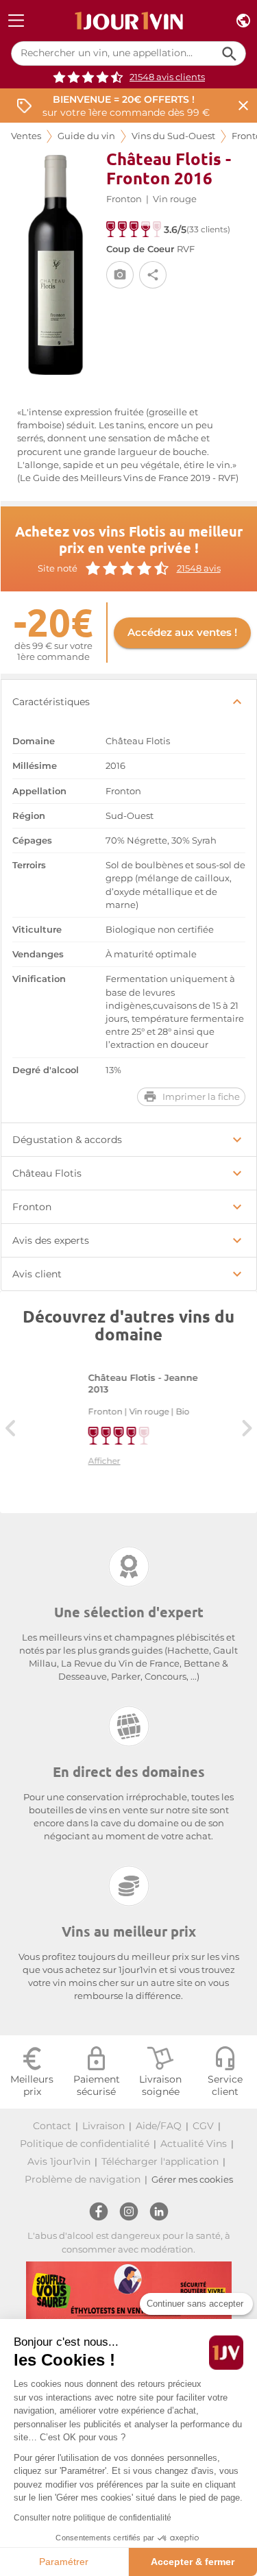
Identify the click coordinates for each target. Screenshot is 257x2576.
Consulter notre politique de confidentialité (93, 2518)
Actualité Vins (194, 2144)
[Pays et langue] (243, 21)
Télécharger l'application (160, 2161)
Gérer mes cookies (192, 2180)
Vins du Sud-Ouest (173, 136)
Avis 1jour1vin (59, 2161)
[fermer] (243, 106)
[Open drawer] (16, 21)
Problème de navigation (83, 2179)
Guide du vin (86, 136)
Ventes (26, 136)
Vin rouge (175, 199)
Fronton (124, 199)
